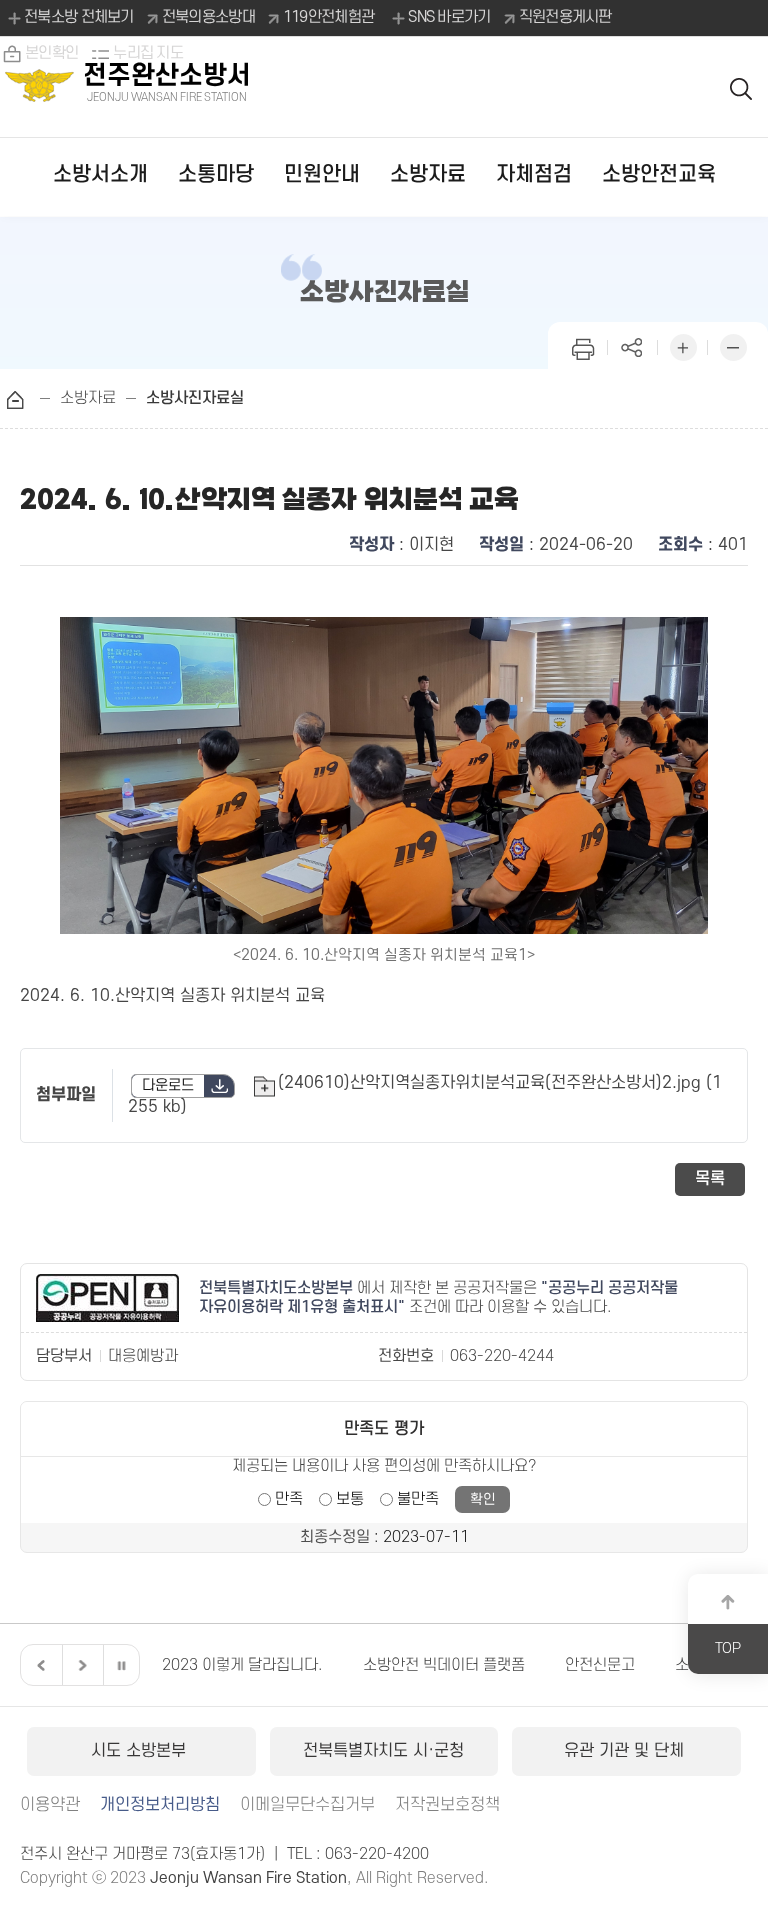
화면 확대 (683, 345)
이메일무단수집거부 (307, 1805)
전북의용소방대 (208, 17)
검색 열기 (742, 87)
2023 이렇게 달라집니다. (242, 1665)
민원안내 (322, 174)
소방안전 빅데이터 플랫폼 (444, 1665)
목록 (710, 1179)
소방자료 (428, 174)
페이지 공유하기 (633, 345)
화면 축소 (733, 345)
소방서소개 (100, 174)
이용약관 (50, 1805)
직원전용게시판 (565, 17)
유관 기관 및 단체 (626, 1751)
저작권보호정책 (447, 1805)
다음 (80, 1665)
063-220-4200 (377, 1854)
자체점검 (534, 174)
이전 (39, 1665)
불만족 (418, 1499)
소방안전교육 (659, 174)
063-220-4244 (502, 1356)
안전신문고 (600, 1665)
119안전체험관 (328, 17)
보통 (350, 1499)
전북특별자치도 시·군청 (383, 1751)
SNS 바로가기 (449, 17)
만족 (289, 1499)
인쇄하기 (583, 345)
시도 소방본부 (141, 1751)
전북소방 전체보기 (79, 17)
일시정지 (121, 1665)
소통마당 (216, 174)
